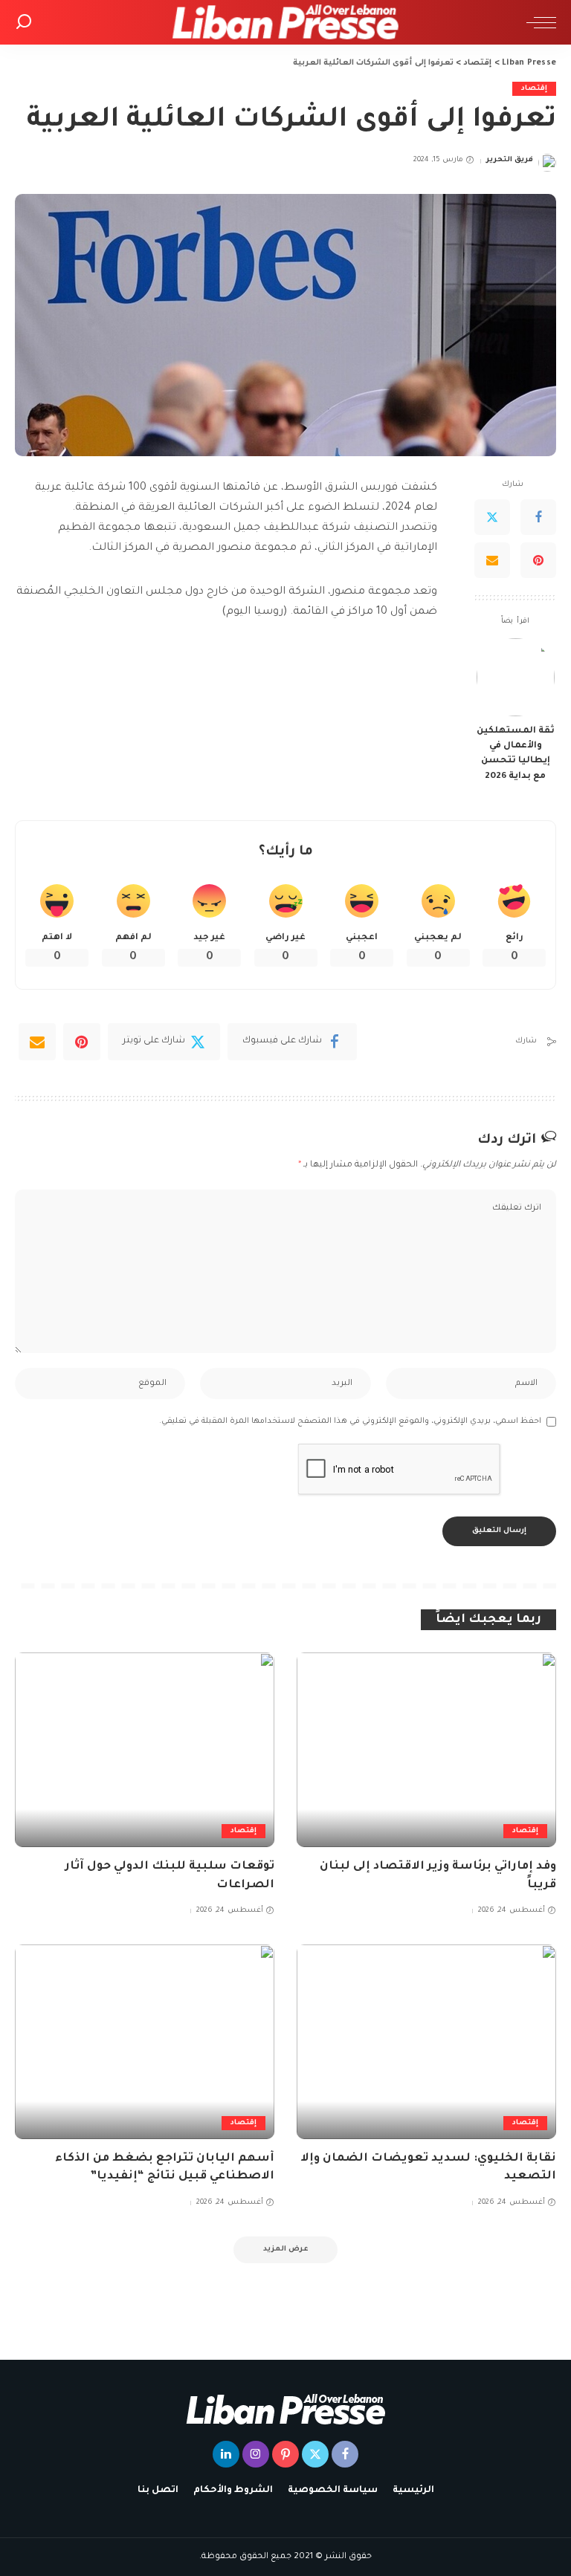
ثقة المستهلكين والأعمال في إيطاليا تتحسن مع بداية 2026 (516, 754)
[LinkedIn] (226, 2454)
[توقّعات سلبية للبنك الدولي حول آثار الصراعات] (145, 1750)
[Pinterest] (538, 560)
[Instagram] (256, 2454)
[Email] (492, 560)
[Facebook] (538, 517)
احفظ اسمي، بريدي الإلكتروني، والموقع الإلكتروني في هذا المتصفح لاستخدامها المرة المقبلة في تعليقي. (350, 1421)
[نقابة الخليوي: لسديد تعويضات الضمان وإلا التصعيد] (426, 2042)
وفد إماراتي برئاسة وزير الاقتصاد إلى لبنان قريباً (438, 1876)
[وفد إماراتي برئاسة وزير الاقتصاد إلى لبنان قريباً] (426, 1750)
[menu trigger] (538, 22)
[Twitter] (492, 517)
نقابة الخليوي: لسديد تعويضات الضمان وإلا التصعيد (428, 2168)
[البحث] (24, 22)
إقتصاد (534, 89)
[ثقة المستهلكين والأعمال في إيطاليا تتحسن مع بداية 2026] (516, 677)
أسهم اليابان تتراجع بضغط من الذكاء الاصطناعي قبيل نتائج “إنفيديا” (165, 2168)
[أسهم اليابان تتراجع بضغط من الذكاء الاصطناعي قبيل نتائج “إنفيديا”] (145, 2042)
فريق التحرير (510, 160)
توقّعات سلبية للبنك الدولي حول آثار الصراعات (170, 1876)
